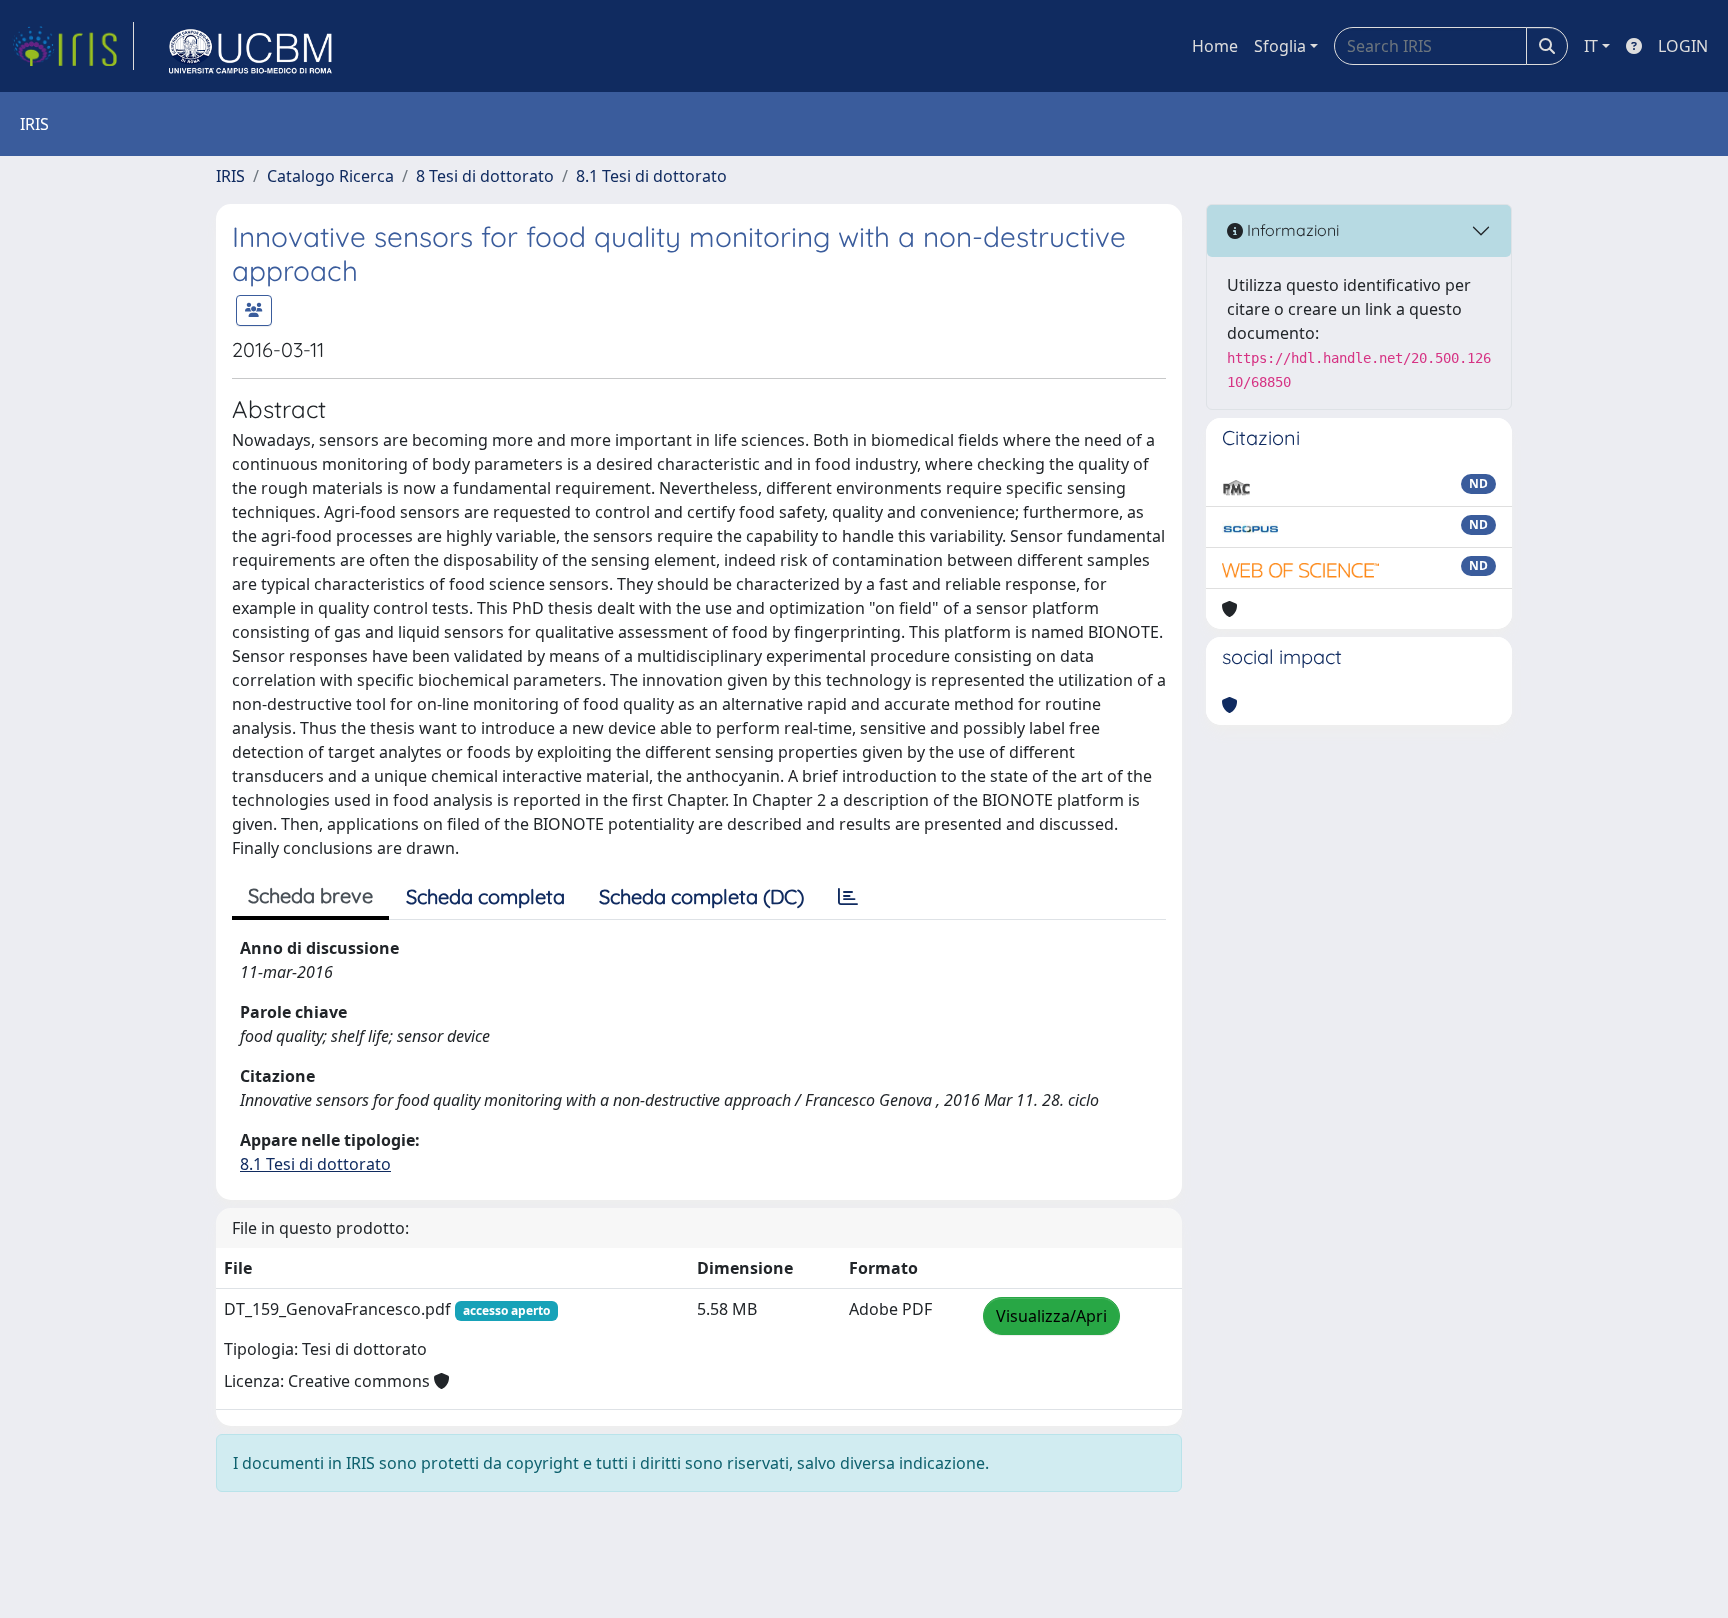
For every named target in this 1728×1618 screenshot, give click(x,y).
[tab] (848, 897)
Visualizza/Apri (1051, 1316)
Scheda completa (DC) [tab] (701, 896)
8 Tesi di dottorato (485, 176)
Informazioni (1291, 230)
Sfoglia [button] (1280, 46)
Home (1215, 46)
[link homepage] (73, 46)
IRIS (230, 176)
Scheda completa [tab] (485, 896)
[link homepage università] (251, 46)
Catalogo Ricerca (330, 176)
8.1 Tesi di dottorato (651, 176)
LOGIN (1683, 46)
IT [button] (1591, 46)
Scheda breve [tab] (310, 895)
